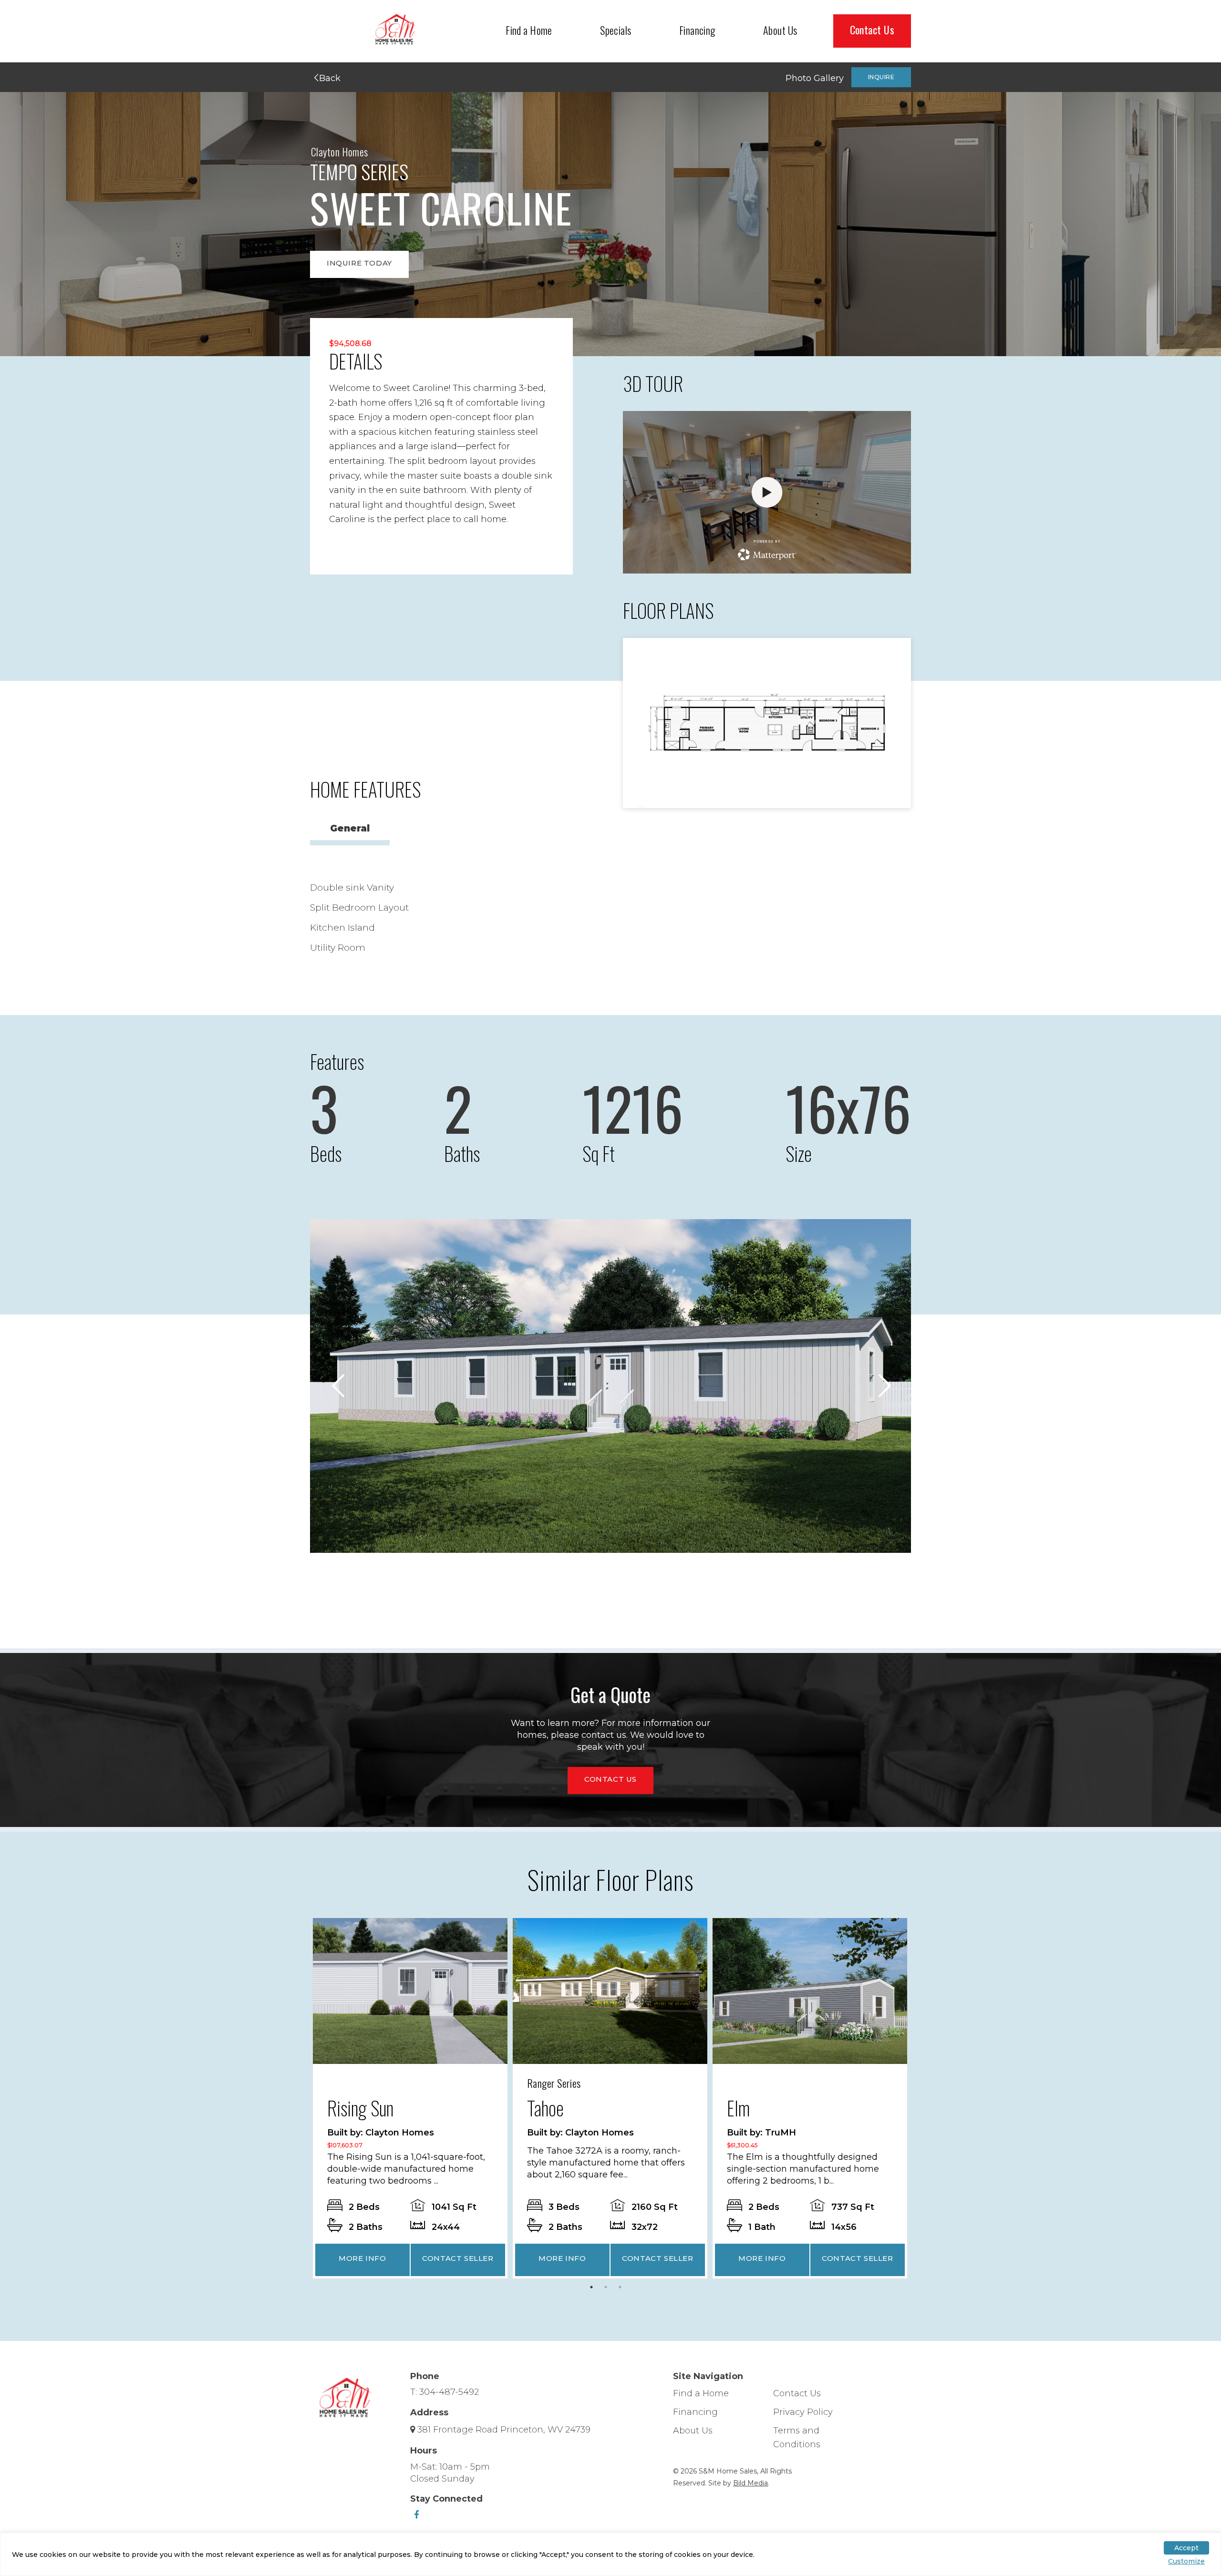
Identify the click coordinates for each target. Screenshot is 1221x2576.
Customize (1186, 2561)
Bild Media (750, 2483)
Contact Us (872, 30)
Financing (697, 30)
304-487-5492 (449, 2392)
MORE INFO (362, 2258)
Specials (616, 30)
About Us (780, 30)
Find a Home (529, 30)
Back (329, 78)
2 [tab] (608, 2289)
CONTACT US (610, 1779)
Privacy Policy (803, 2412)
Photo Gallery (815, 78)
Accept (1186, 2548)
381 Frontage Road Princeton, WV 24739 (504, 2430)
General (350, 828)
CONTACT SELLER (458, 2258)
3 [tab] (622, 2289)
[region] (610, 2554)
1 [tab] (594, 2289)
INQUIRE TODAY (359, 263)
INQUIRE (881, 77)
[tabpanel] (410, 2098)
